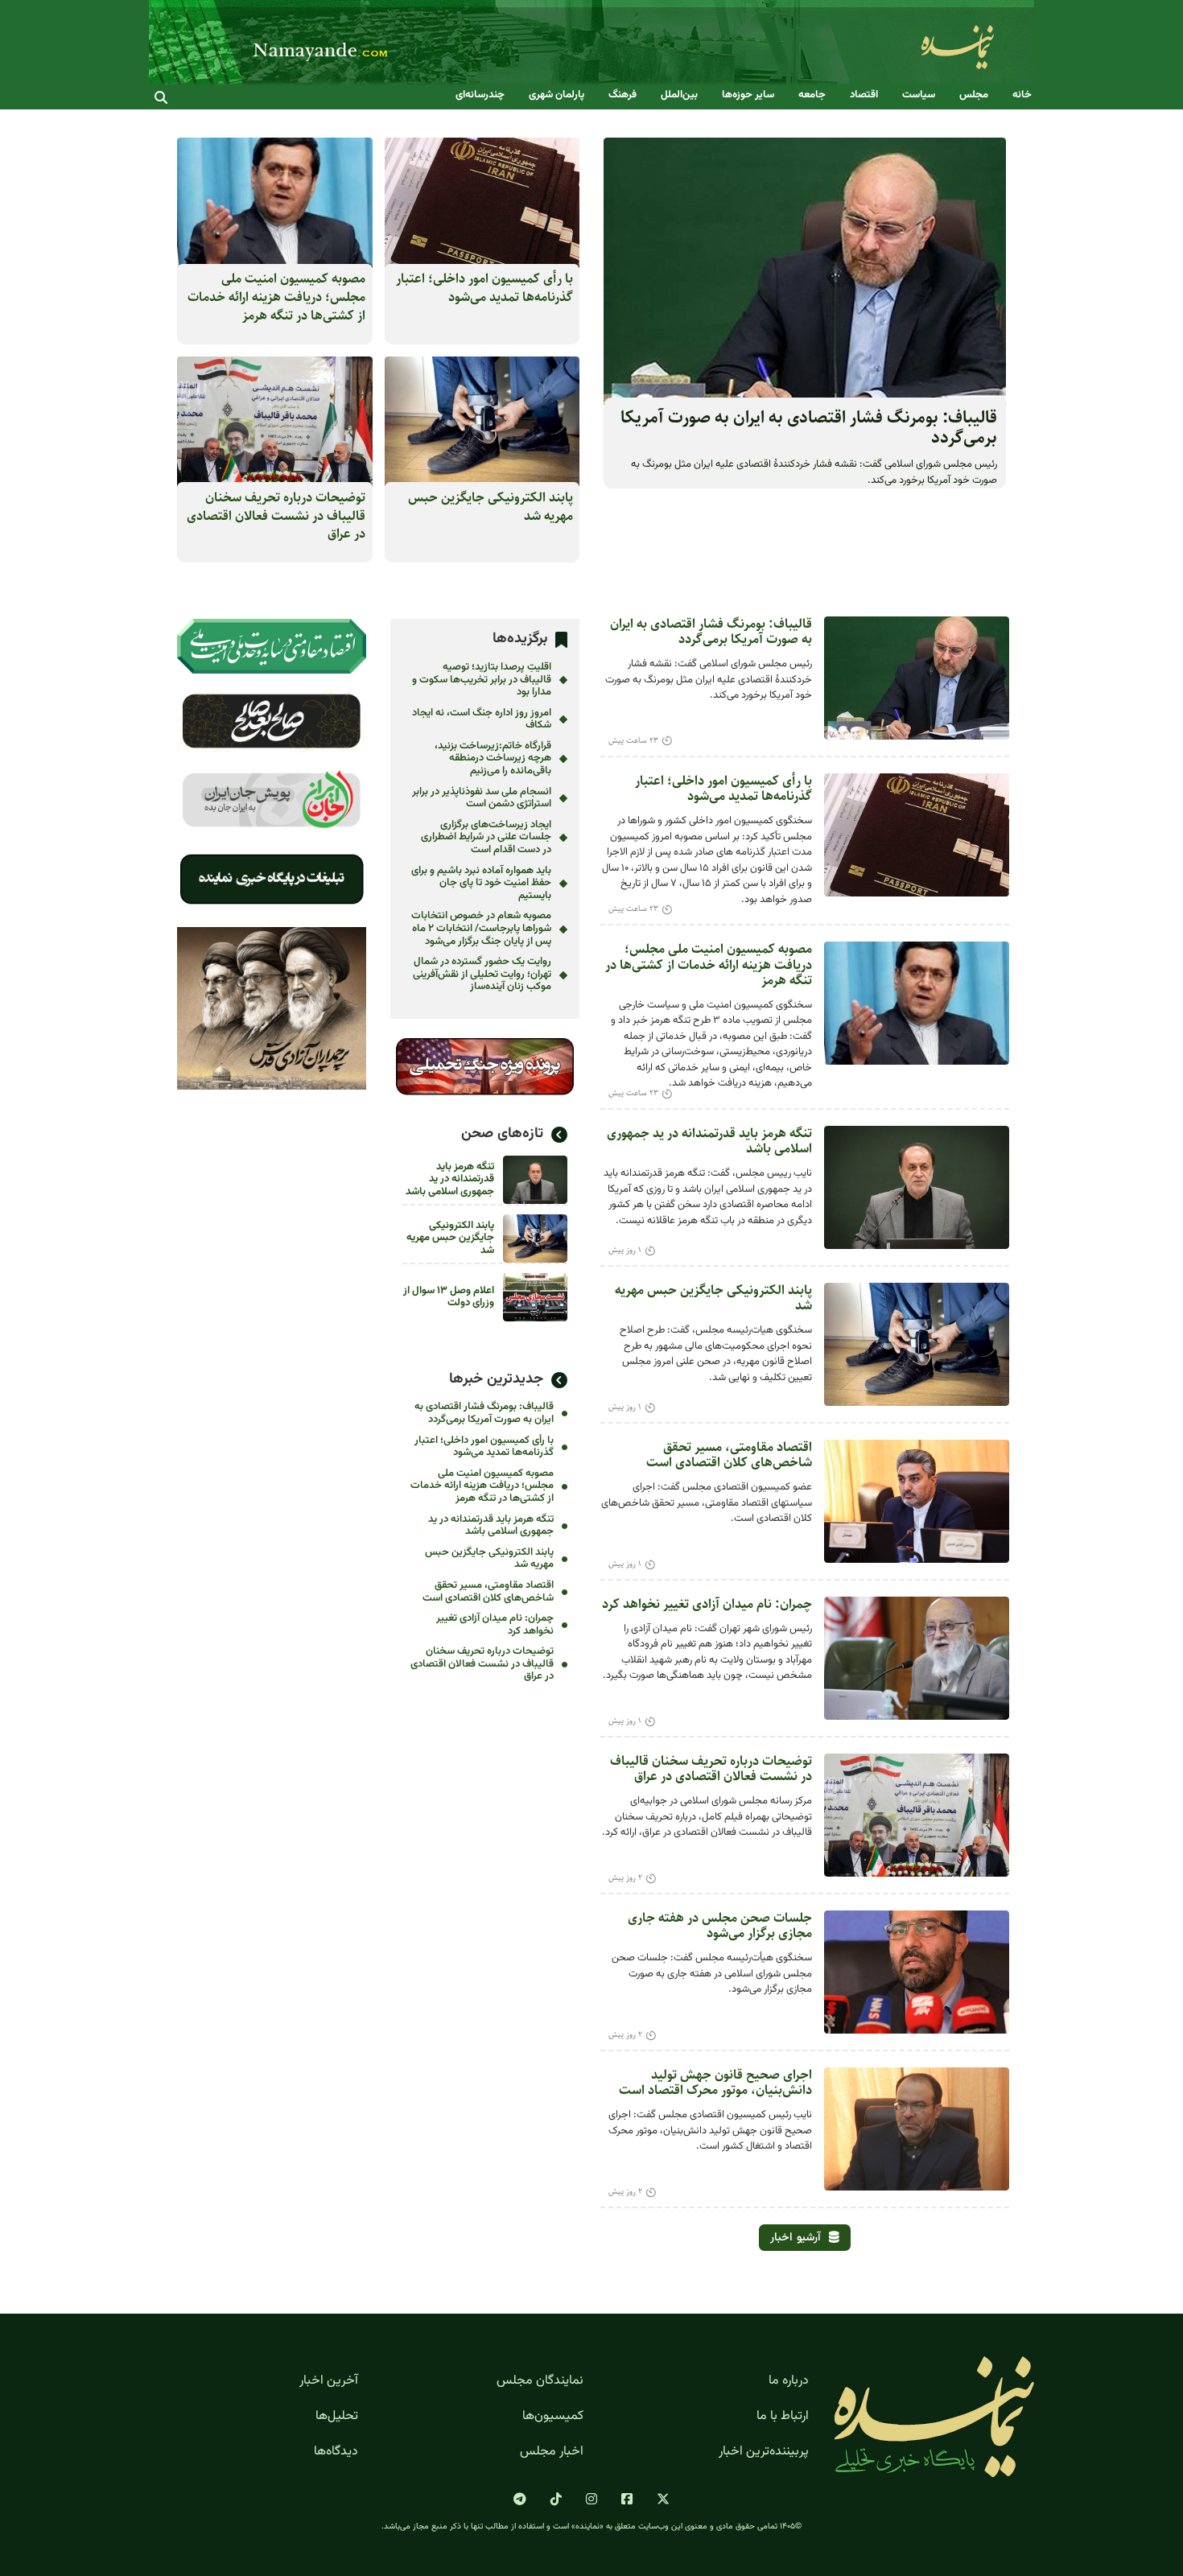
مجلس (974, 95)
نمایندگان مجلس (540, 2381)
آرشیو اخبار (796, 2238)
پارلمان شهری (556, 95)
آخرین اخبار (329, 2381)
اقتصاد (864, 95)
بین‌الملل (679, 95)
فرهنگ (622, 95)
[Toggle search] (161, 97)
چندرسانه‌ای (480, 95)
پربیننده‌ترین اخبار (764, 2452)
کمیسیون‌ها (553, 2417)
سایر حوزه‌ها (748, 95)
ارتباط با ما (783, 2417)
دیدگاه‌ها (336, 2452)
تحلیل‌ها (337, 2417)
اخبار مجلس (552, 2452)
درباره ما (789, 2381)
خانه (1022, 95)
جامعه (812, 95)
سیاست (919, 95)
